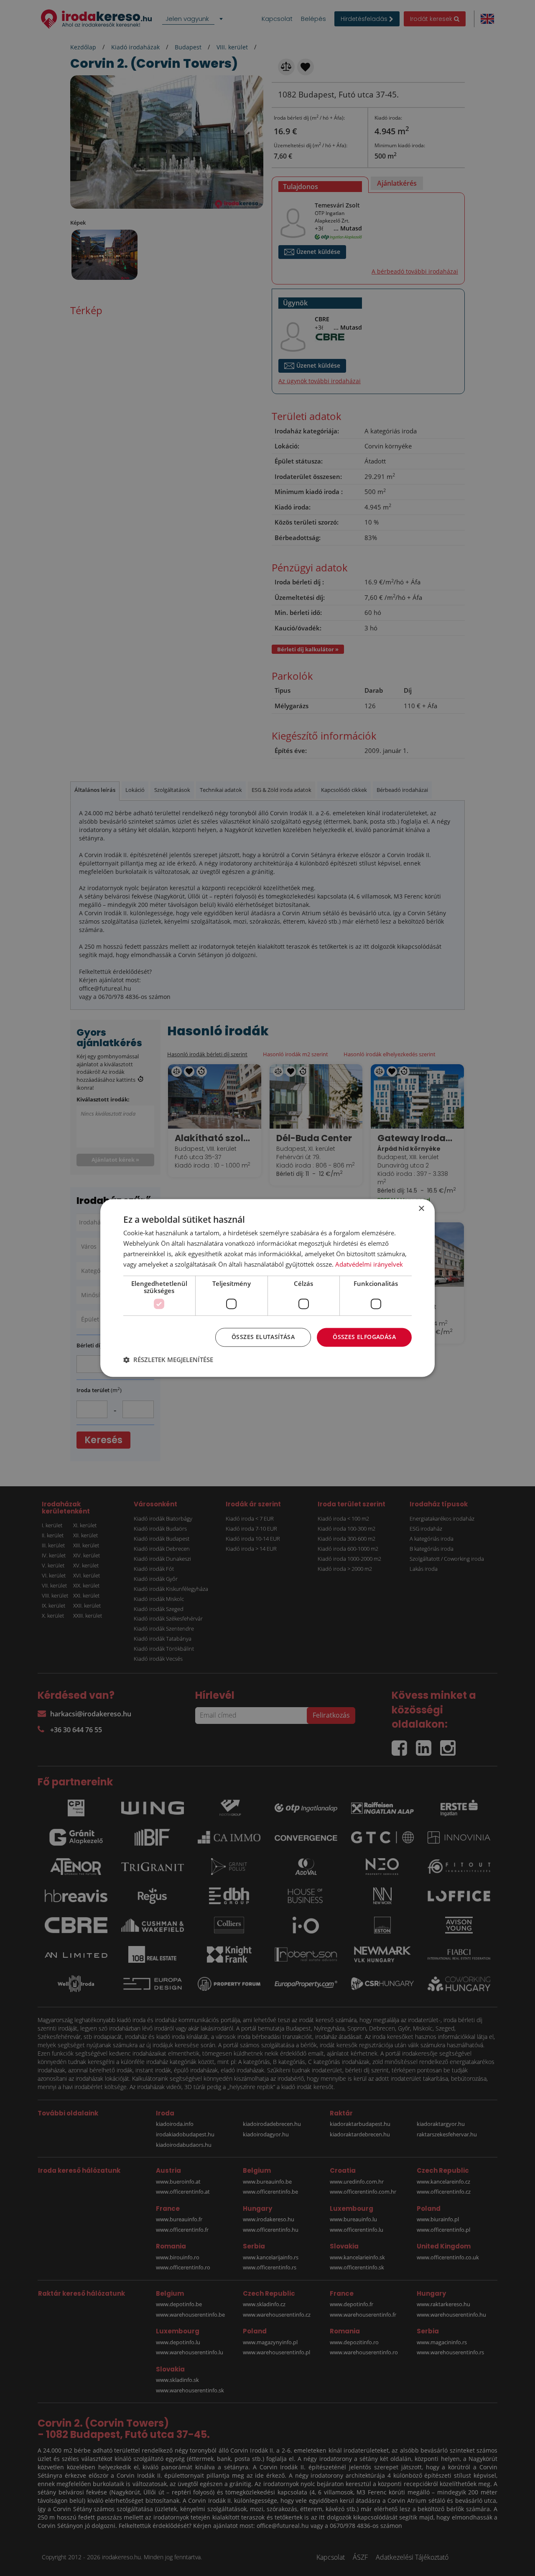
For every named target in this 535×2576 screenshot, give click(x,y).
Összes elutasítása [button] (263, 1337)
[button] (168, 1360)
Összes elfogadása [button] (364, 1337)
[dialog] (267, 1288)
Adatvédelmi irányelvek (369, 1264)
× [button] (421, 1209)
